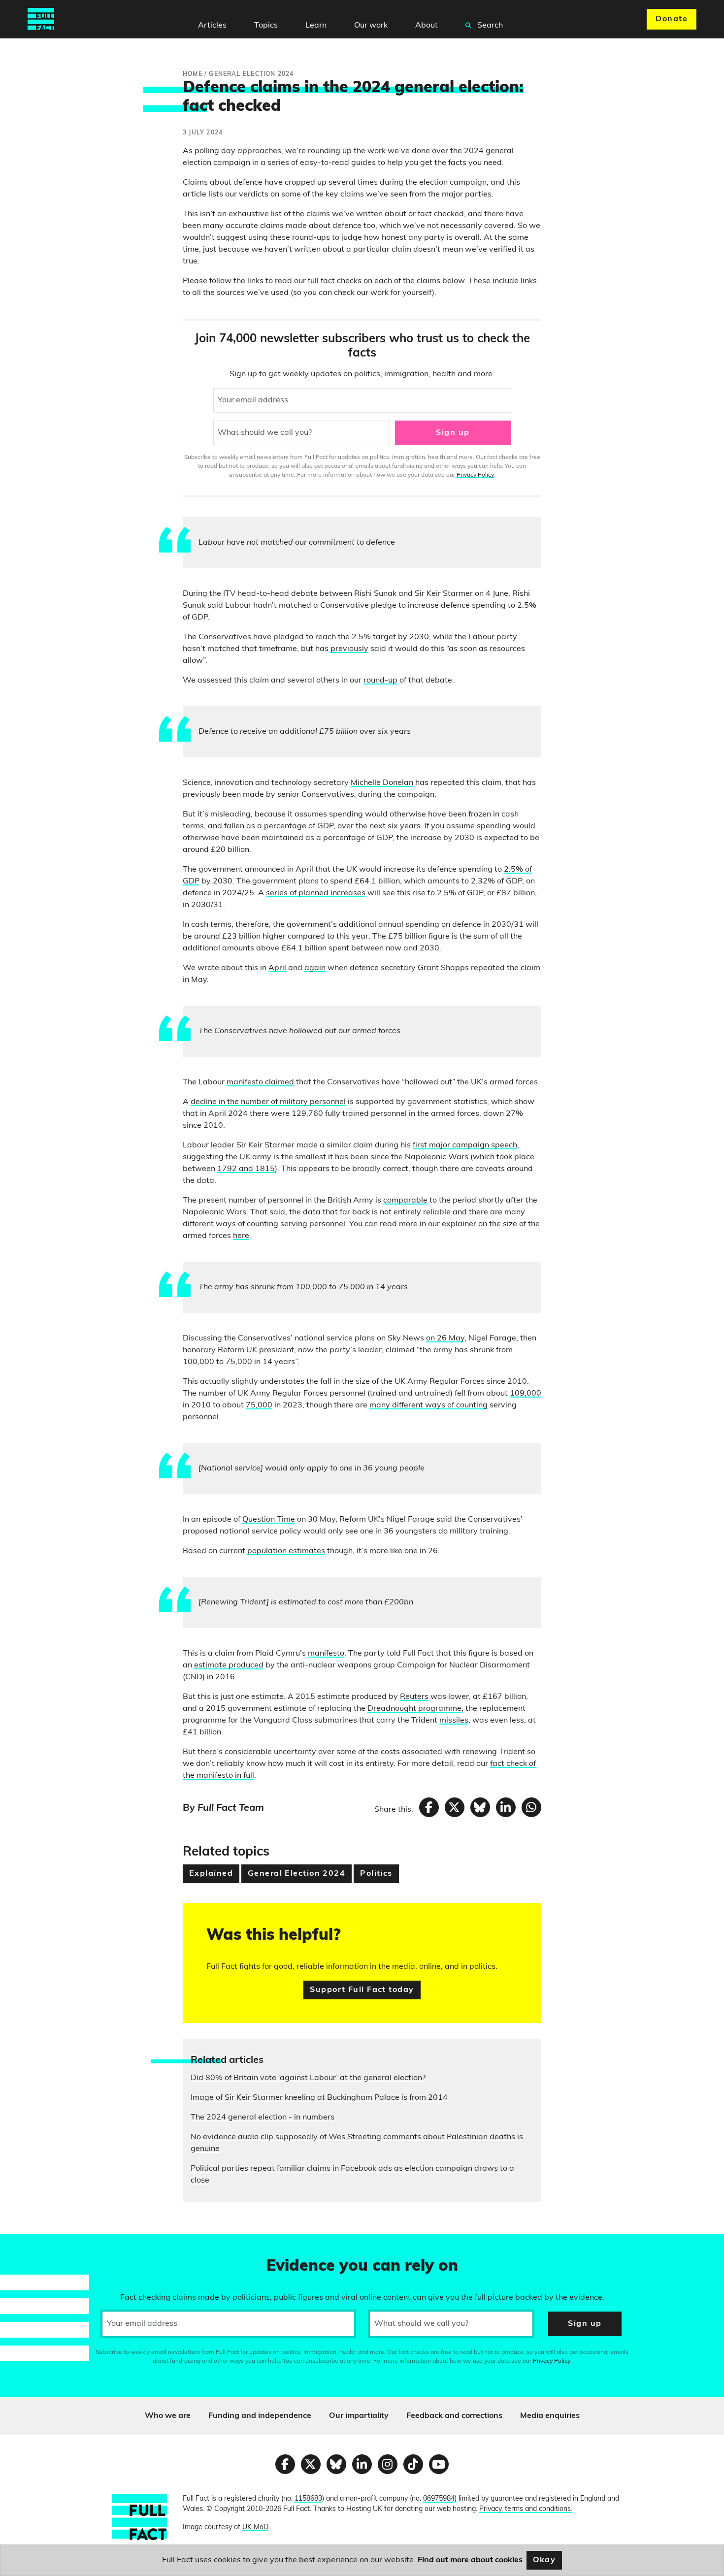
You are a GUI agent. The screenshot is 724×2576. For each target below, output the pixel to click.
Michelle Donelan (382, 783)
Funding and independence (260, 2416)
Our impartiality (359, 2416)
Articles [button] (212, 26)
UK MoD (255, 2527)
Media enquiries (550, 2416)
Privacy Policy (475, 475)
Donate (672, 19)
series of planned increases (316, 893)
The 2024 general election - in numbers (263, 2118)
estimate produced (229, 1665)
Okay (544, 2560)
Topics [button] (266, 26)
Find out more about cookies (470, 2560)
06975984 (439, 2499)
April (277, 968)
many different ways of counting (428, 1405)
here (241, 1236)
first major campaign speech (465, 1145)
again (315, 968)
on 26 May (445, 1338)
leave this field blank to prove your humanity (42, 2246)
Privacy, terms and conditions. (526, 2509)
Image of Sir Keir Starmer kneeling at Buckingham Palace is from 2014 (319, 2098)
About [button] (427, 26)
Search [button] (489, 26)
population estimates (286, 1551)
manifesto (326, 1654)
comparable (405, 1201)
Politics (376, 1874)
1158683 (308, 2499)
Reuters (414, 1697)
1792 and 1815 (246, 1169)
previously (349, 649)
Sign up (453, 433)
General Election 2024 (296, 1874)
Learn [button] (316, 26)
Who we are (168, 2416)
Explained (211, 1874)
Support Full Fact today (362, 1990)
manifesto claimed (260, 1082)
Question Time (269, 1520)
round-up (380, 681)
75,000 (259, 1405)
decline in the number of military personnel (268, 1102)
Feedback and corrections (454, 2416)
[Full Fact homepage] (41, 19)
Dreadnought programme (414, 1709)
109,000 (526, 1394)
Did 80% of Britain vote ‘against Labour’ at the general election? (308, 2078)
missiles (454, 1721)
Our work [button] (371, 26)
